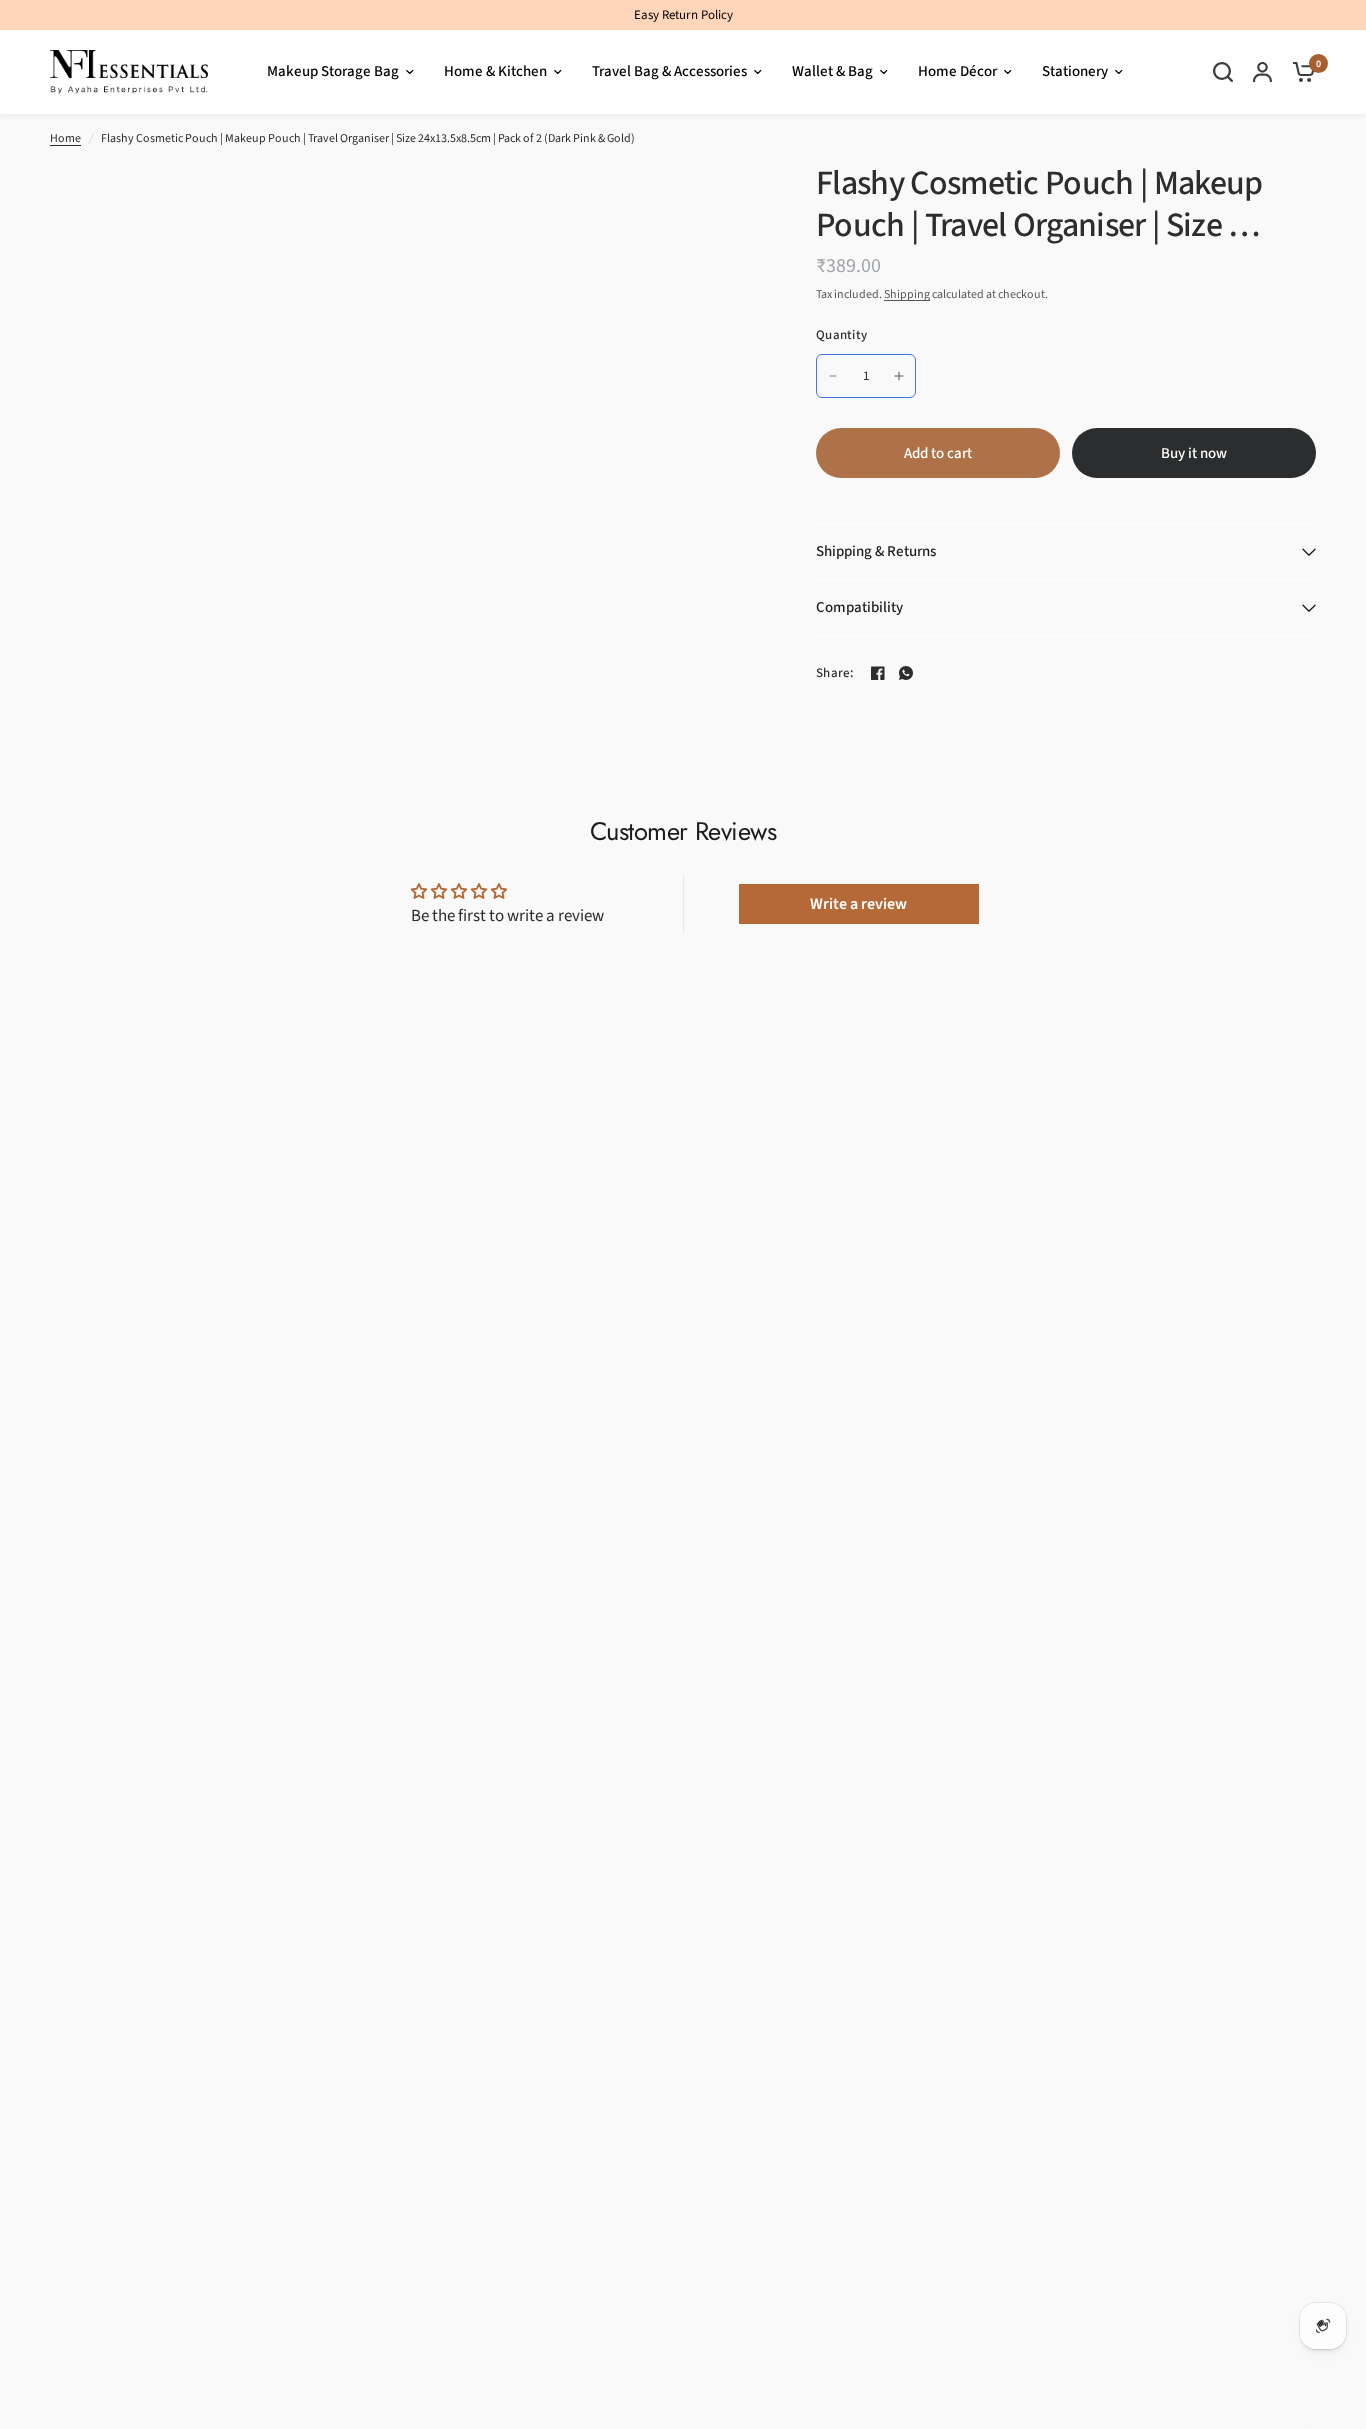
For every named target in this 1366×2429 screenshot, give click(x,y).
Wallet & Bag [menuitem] (832, 71)
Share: (835, 673)
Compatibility (859, 607)
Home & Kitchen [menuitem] (495, 71)
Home (65, 138)
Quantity (841, 335)
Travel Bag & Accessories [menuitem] (669, 71)
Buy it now (1194, 453)
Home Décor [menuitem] (957, 71)
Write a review (858, 904)
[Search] (1223, 72)
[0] (1299, 72)
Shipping (907, 294)
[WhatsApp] (906, 673)
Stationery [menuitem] (1075, 71)
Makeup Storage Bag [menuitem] (333, 71)
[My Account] (1262, 72)
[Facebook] (878, 673)
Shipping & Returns (876, 551)
